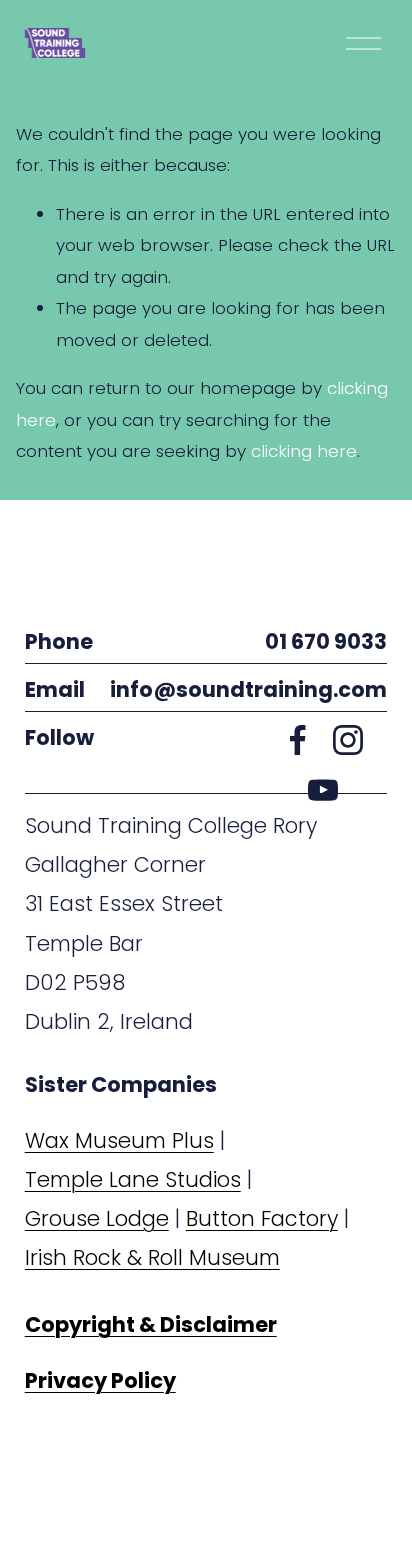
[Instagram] (348, 740)
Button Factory (262, 1218)
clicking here (304, 451)
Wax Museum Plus (119, 1140)
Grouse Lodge (97, 1218)
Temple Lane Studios (133, 1179)
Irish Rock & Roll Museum (152, 1257)
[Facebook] (298, 740)
